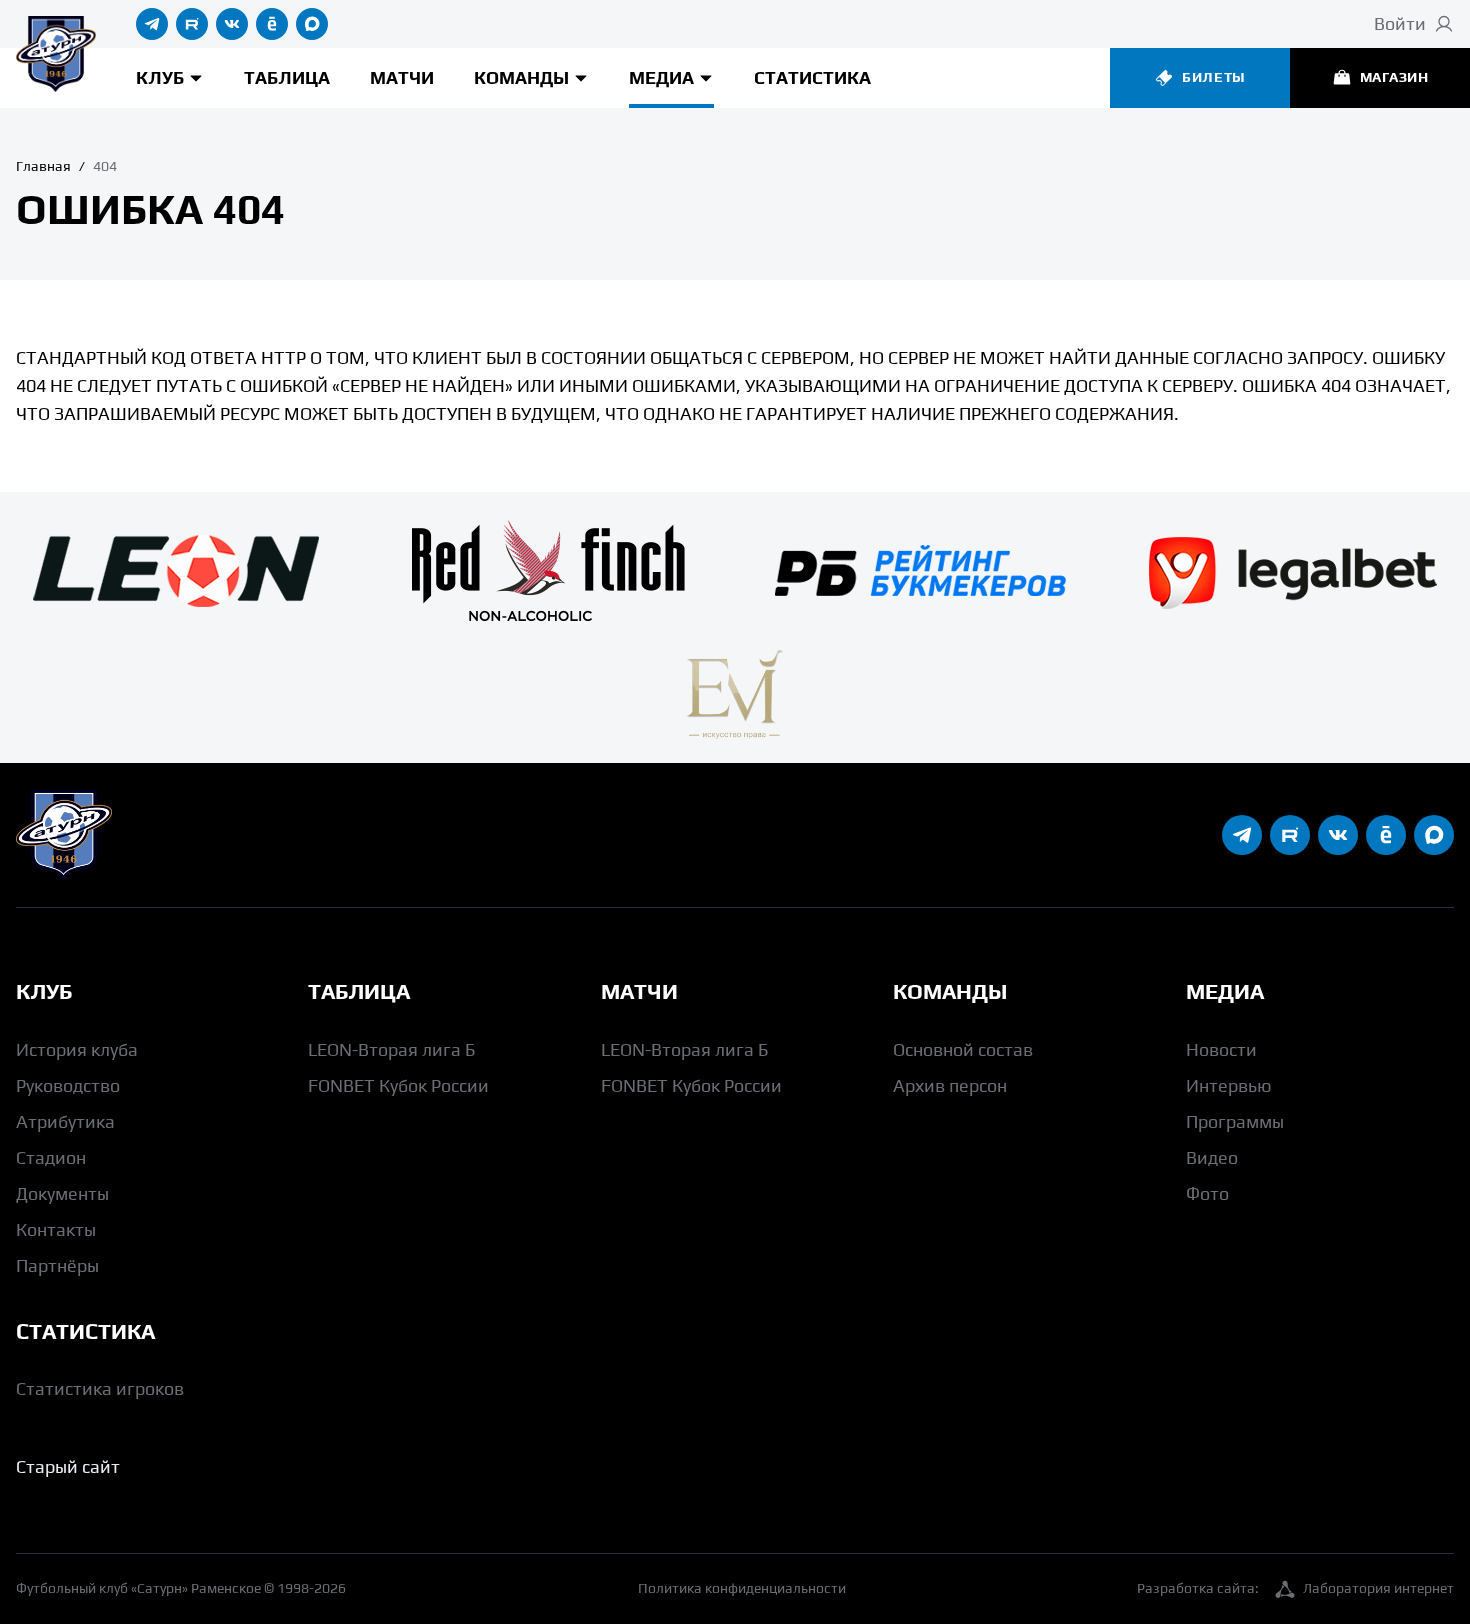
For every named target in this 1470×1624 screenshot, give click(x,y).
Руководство (68, 1085)
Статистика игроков (100, 1388)
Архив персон (950, 1085)
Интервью (1229, 1085)
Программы (1235, 1121)
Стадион (51, 1157)
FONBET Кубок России (398, 1085)
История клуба (77, 1049)
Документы (62, 1193)
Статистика (812, 77)
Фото (1207, 1193)
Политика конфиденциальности (742, 1588)
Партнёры (57, 1265)
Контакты (56, 1229)
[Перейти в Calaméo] (272, 24)
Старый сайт (68, 1466)
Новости (1221, 1049)
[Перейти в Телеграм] (152, 24)
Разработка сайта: (1295, 1588)
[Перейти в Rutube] (192, 24)
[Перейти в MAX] (312, 24)
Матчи (402, 77)
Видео (1212, 1157)
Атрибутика (65, 1121)
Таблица (287, 77)
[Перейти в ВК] (232, 24)
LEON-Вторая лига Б (391, 1049)
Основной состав (963, 1049)
